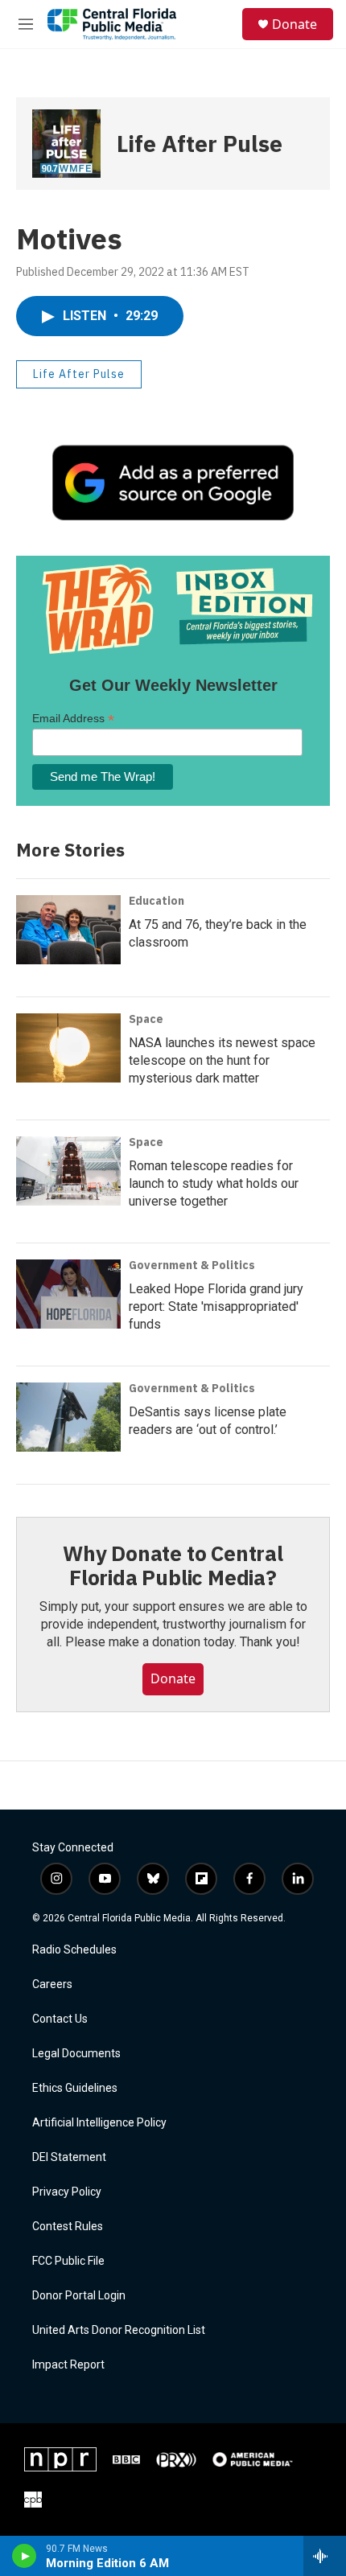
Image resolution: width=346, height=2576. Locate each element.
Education (157, 901)
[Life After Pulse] (66, 144)
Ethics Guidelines (75, 2088)
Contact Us (60, 2019)
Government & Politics (192, 1265)
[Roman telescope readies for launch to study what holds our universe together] (68, 1171)
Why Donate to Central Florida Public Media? (173, 1565)
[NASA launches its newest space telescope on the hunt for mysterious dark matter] (68, 1048)
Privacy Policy (67, 2192)
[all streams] (325, 2556)
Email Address (73, 719)
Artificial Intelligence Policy (99, 2123)
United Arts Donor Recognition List (119, 2330)
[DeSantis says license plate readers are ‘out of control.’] (68, 1417)
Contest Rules (68, 2227)
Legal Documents (76, 2054)
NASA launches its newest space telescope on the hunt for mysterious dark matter (222, 1060)
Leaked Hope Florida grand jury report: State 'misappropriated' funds (216, 1306)
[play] (25, 2556)
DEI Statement (69, 2157)
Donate (295, 24)
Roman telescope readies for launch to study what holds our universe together (214, 1183)
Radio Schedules (74, 1950)
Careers (52, 1984)
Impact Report (68, 2365)
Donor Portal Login (79, 2296)
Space (146, 1019)
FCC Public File (68, 2261)
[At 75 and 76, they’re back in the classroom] (68, 930)
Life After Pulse (200, 144)
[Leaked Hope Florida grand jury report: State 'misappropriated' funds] (68, 1294)
